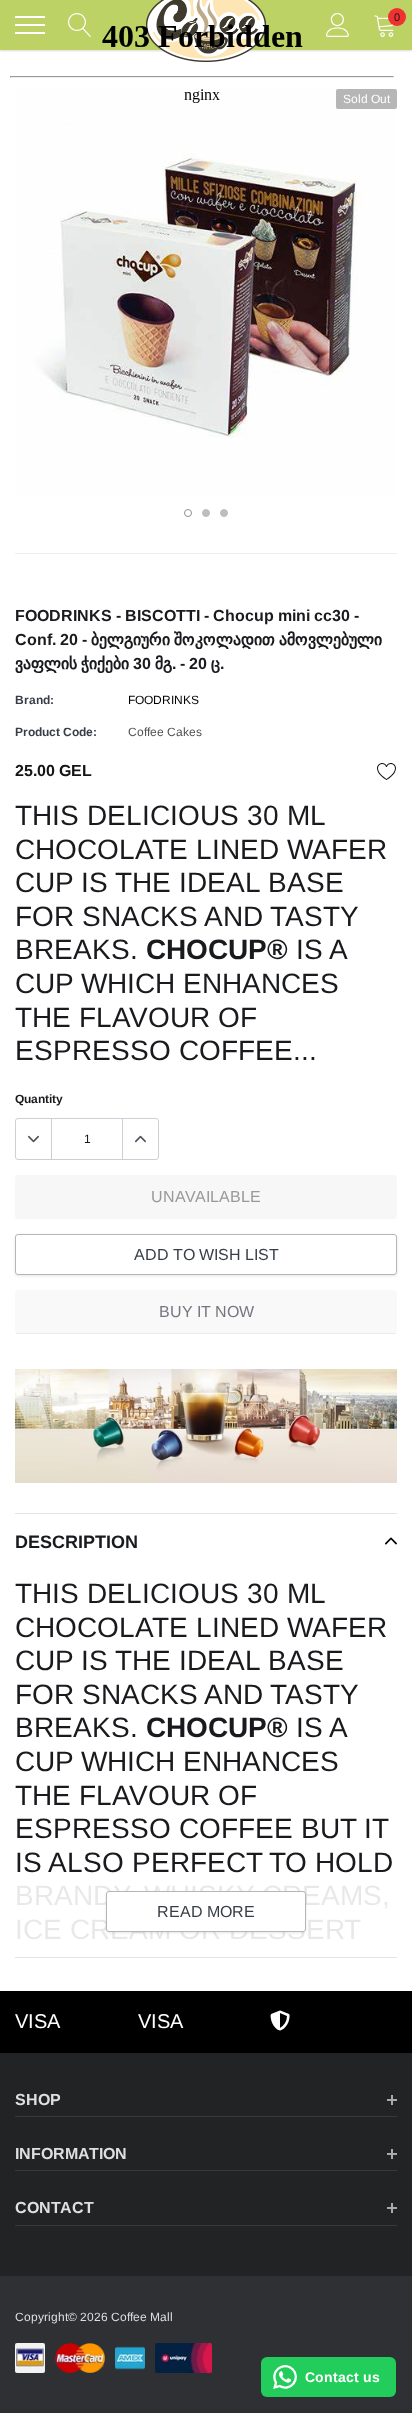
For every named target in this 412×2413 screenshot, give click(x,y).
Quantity (39, 1099)
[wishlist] (387, 771)
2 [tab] (206, 513)
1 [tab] (188, 513)
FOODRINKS (163, 700)
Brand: (34, 700)
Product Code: (56, 732)
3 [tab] (224, 513)
